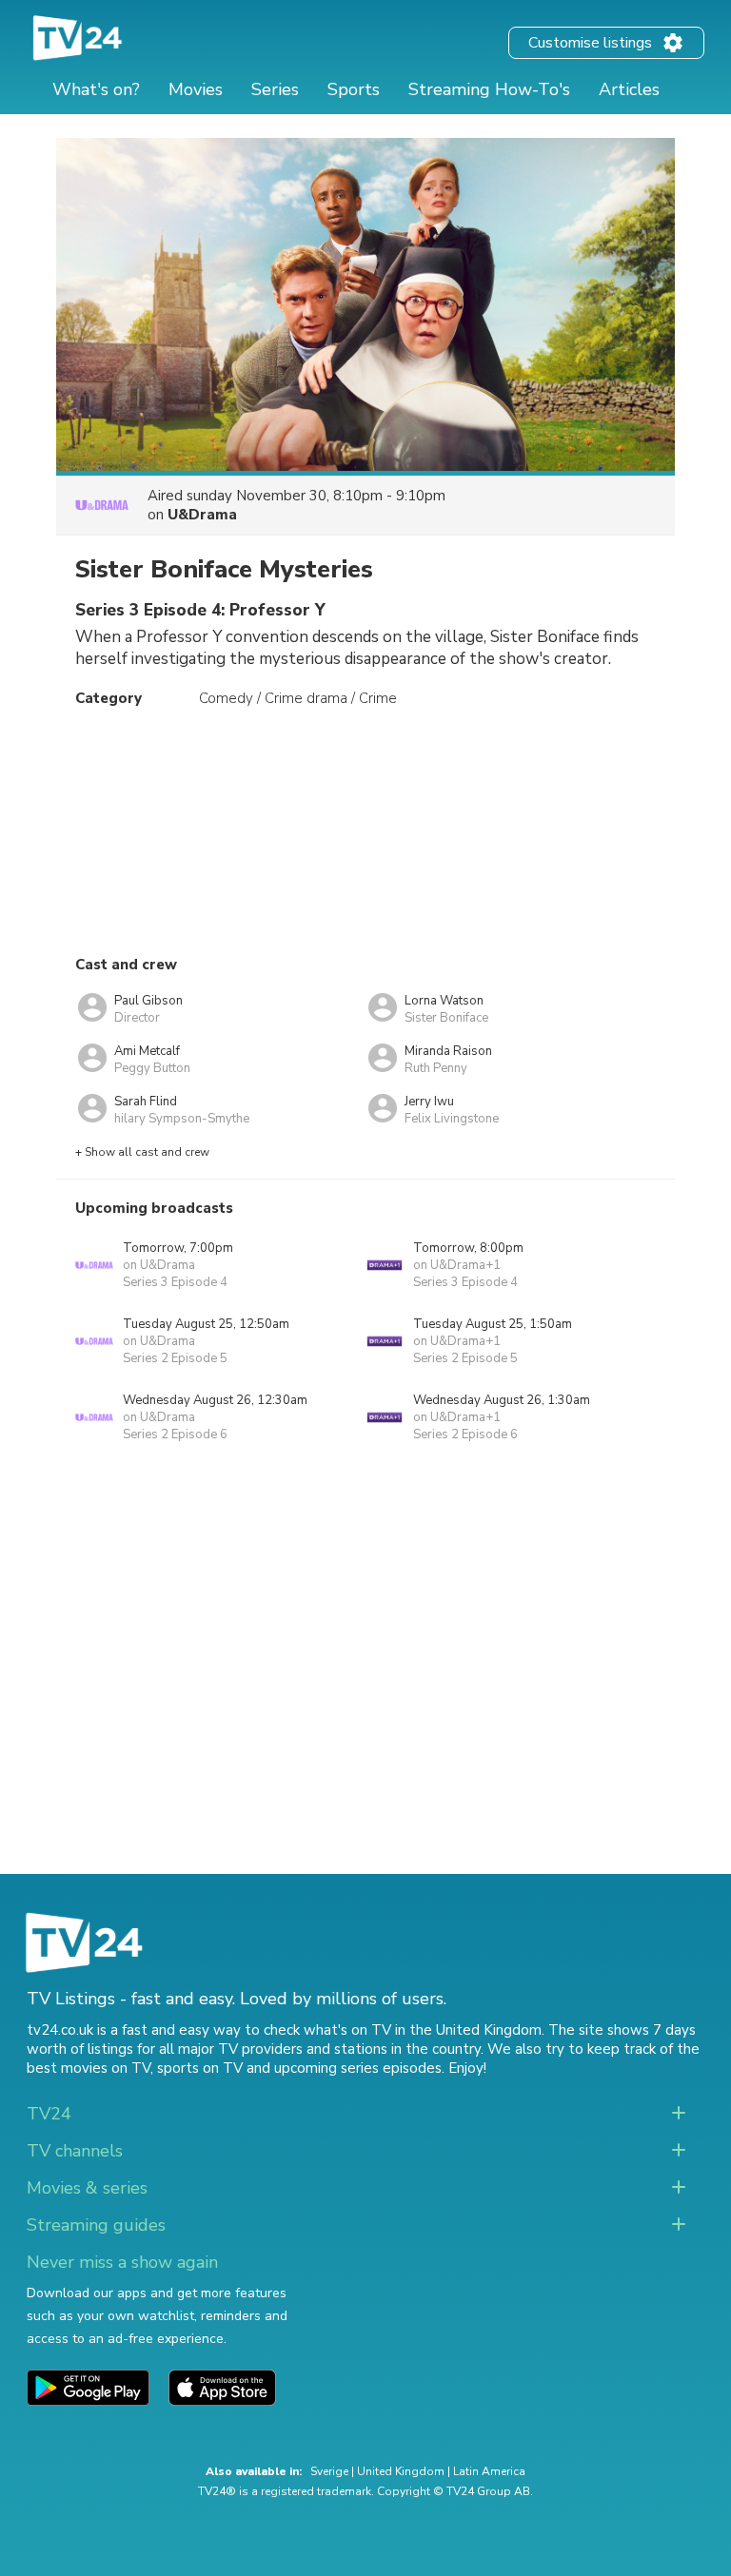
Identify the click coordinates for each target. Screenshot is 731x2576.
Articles (629, 89)
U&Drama (202, 515)
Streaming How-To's (489, 89)
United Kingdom (401, 2471)
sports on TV (200, 2068)
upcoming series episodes (358, 2068)
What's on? (96, 89)
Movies (196, 89)
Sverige (329, 2471)
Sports (354, 89)
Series (275, 89)
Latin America (489, 2471)
